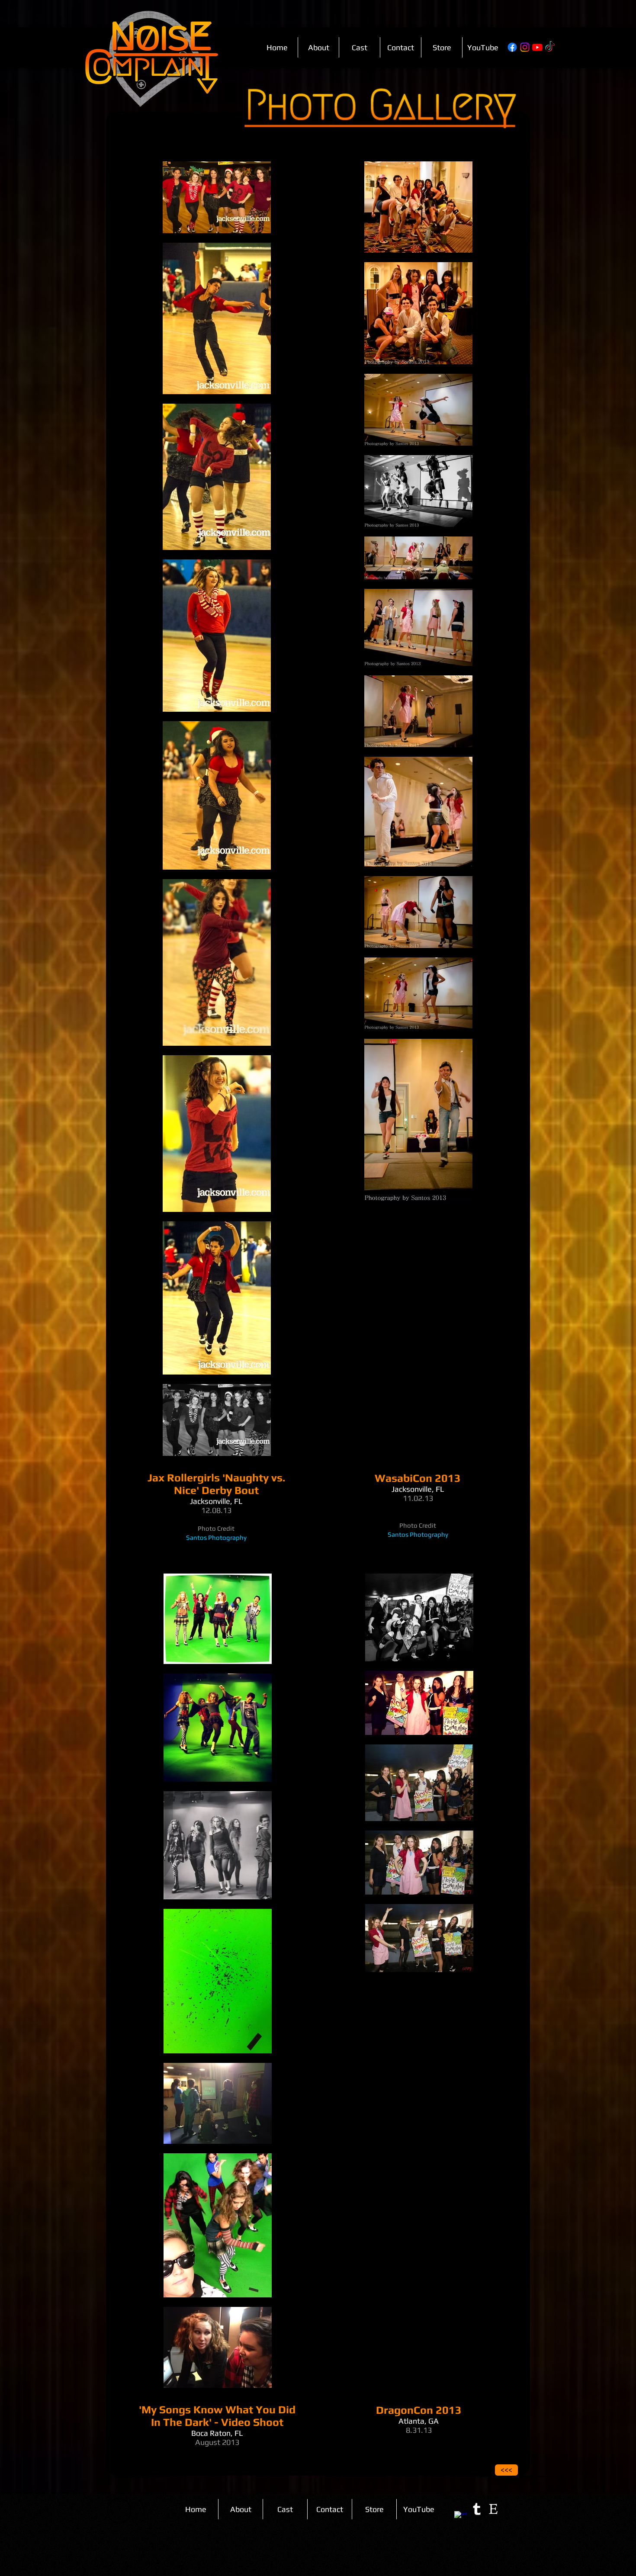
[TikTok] (550, 47)
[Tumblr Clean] (477, 2509)
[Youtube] (537, 47)
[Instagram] (525, 47)
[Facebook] (512, 47)
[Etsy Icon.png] (493, 2509)
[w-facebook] (460, 2517)
